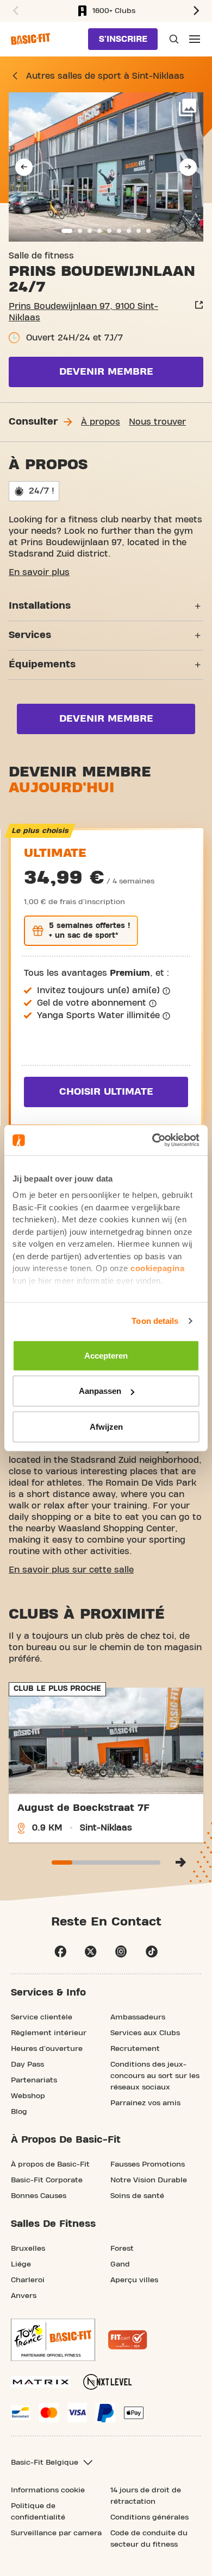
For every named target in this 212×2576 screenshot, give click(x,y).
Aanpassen (100, 1391)
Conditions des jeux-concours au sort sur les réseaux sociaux (155, 2076)
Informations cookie (48, 2490)
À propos (101, 422)
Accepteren (106, 1355)
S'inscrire (123, 39)
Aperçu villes (134, 2280)
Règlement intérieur (49, 2033)
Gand (120, 2264)
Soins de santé (137, 2196)
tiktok (152, 1952)
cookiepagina (157, 1268)
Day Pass (27, 2064)
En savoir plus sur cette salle (71, 1570)
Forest (122, 2249)
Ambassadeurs (138, 2017)
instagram (121, 1952)
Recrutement (135, 2049)
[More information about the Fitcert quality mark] (128, 2340)
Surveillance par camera (56, 2533)
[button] (14, 11)
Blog (19, 2112)
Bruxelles (28, 2249)
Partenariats (34, 2080)
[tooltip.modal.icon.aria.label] (166, 991)
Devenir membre (106, 372)
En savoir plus (39, 572)
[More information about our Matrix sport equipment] (40, 2382)
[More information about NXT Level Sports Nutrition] (108, 2382)
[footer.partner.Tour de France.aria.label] (53, 2340)
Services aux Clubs (145, 2033)
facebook (60, 1952)
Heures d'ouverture (47, 2049)
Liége (21, 2264)
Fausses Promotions (148, 2164)
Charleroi (28, 2280)
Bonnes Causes (39, 2196)
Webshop (28, 2096)
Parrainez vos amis (145, 2103)
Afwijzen (106, 1426)
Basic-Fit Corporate (47, 2180)
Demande (173, 39)
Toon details (155, 1321)
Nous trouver (157, 422)
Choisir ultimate (106, 1092)
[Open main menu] (195, 39)
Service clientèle (42, 2017)
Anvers (24, 2296)
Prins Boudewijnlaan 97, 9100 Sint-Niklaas (83, 312)
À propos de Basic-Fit (50, 2164)
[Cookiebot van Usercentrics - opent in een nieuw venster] (152, 1140)
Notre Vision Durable (149, 2180)
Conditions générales (149, 2517)
